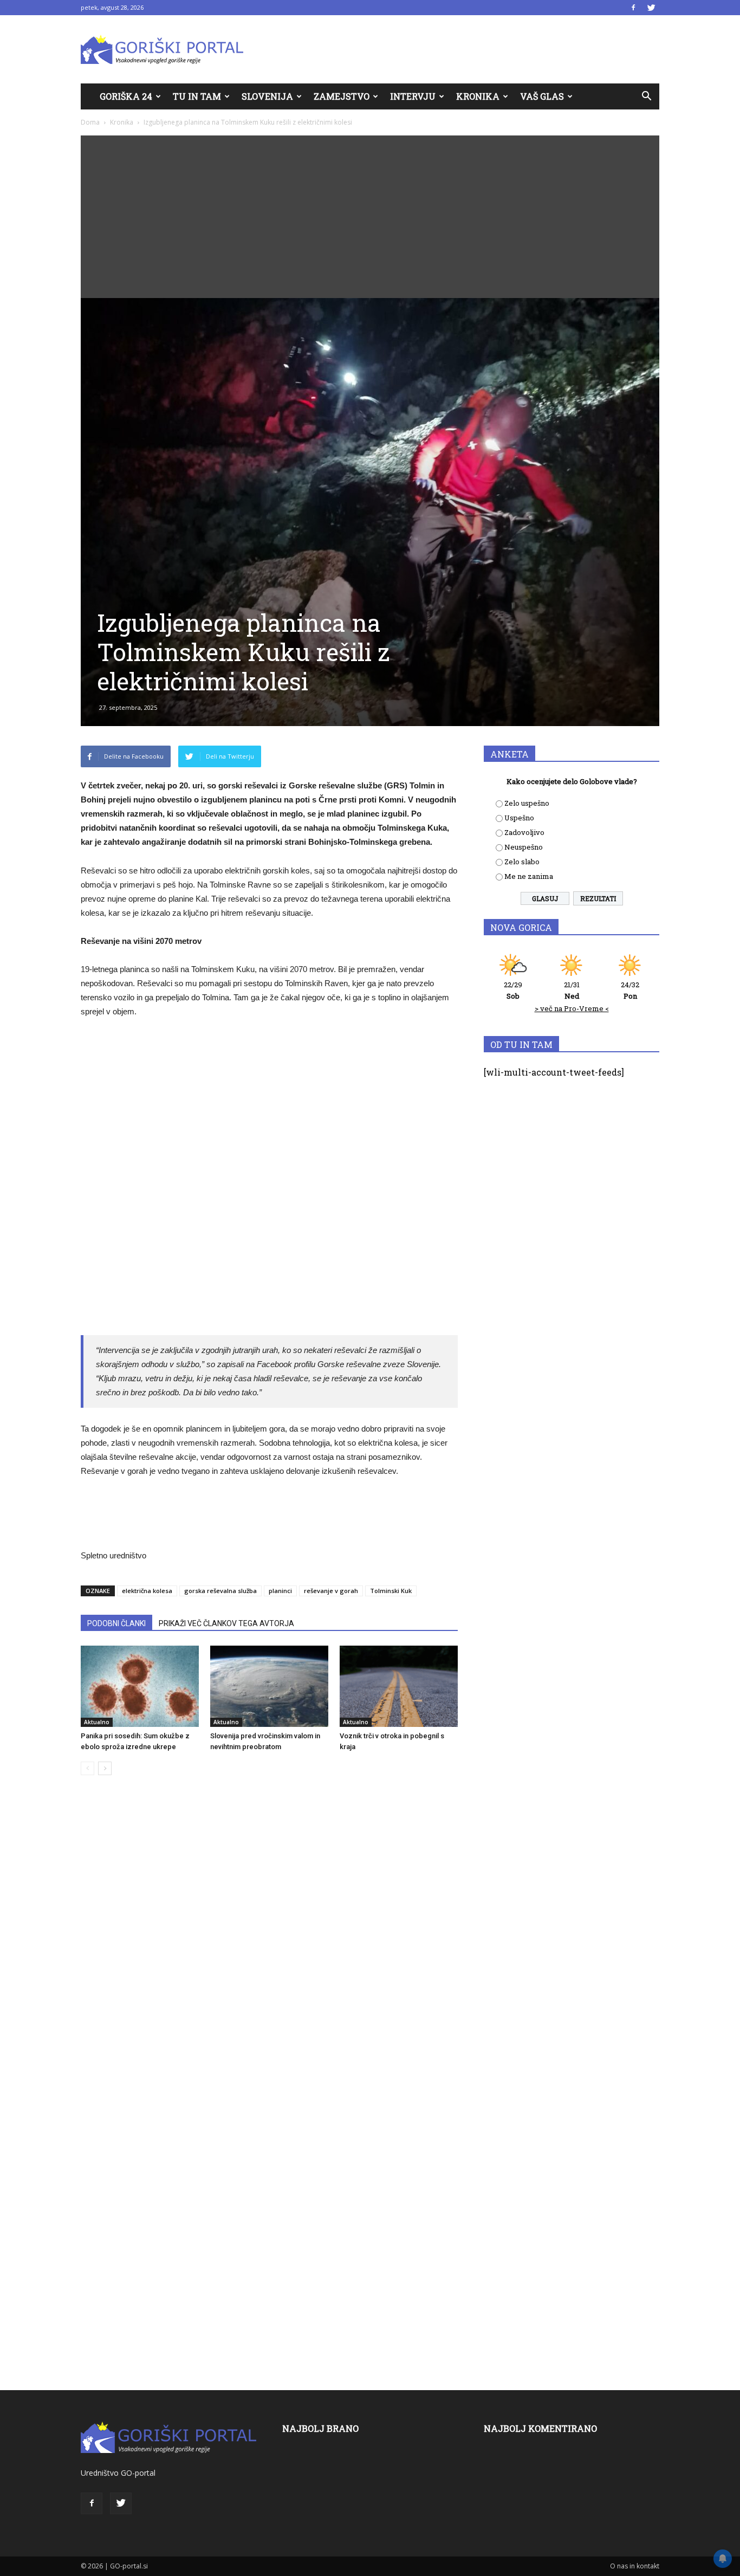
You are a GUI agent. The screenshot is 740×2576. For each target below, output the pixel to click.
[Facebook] (633, 8)
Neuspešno (524, 847)
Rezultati (598, 898)
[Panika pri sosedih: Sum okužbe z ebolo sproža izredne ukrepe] (140, 1686)
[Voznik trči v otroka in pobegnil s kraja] (399, 1686)
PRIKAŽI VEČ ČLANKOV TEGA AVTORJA (226, 1623)
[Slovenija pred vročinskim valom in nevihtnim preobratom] (269, 1686)
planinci (280, 1591)
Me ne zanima (529, 876)
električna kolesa (147, 1591)
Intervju (413, 96)
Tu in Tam (197, 96)
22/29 (513, 990)
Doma (90, 122)
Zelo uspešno (527, 803)
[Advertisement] (370, 217)
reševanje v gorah (331, 1591)
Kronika (478, 96)
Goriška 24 (126, 96)
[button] (646, 96)
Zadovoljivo (524, 832)
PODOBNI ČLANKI (116, 1623)
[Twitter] (651, 8)
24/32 (630, 990)
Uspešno (519, 818)
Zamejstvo (342, 96)
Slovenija (267, 96)
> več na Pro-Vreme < (572, 1008)
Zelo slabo (522, 862)
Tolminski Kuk (391, 1591)
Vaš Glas (542, 96)
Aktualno (97, 1722)
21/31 (572, 990)
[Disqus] (269, 1948)
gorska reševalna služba (220, 1591)
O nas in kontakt (635, 2566)
